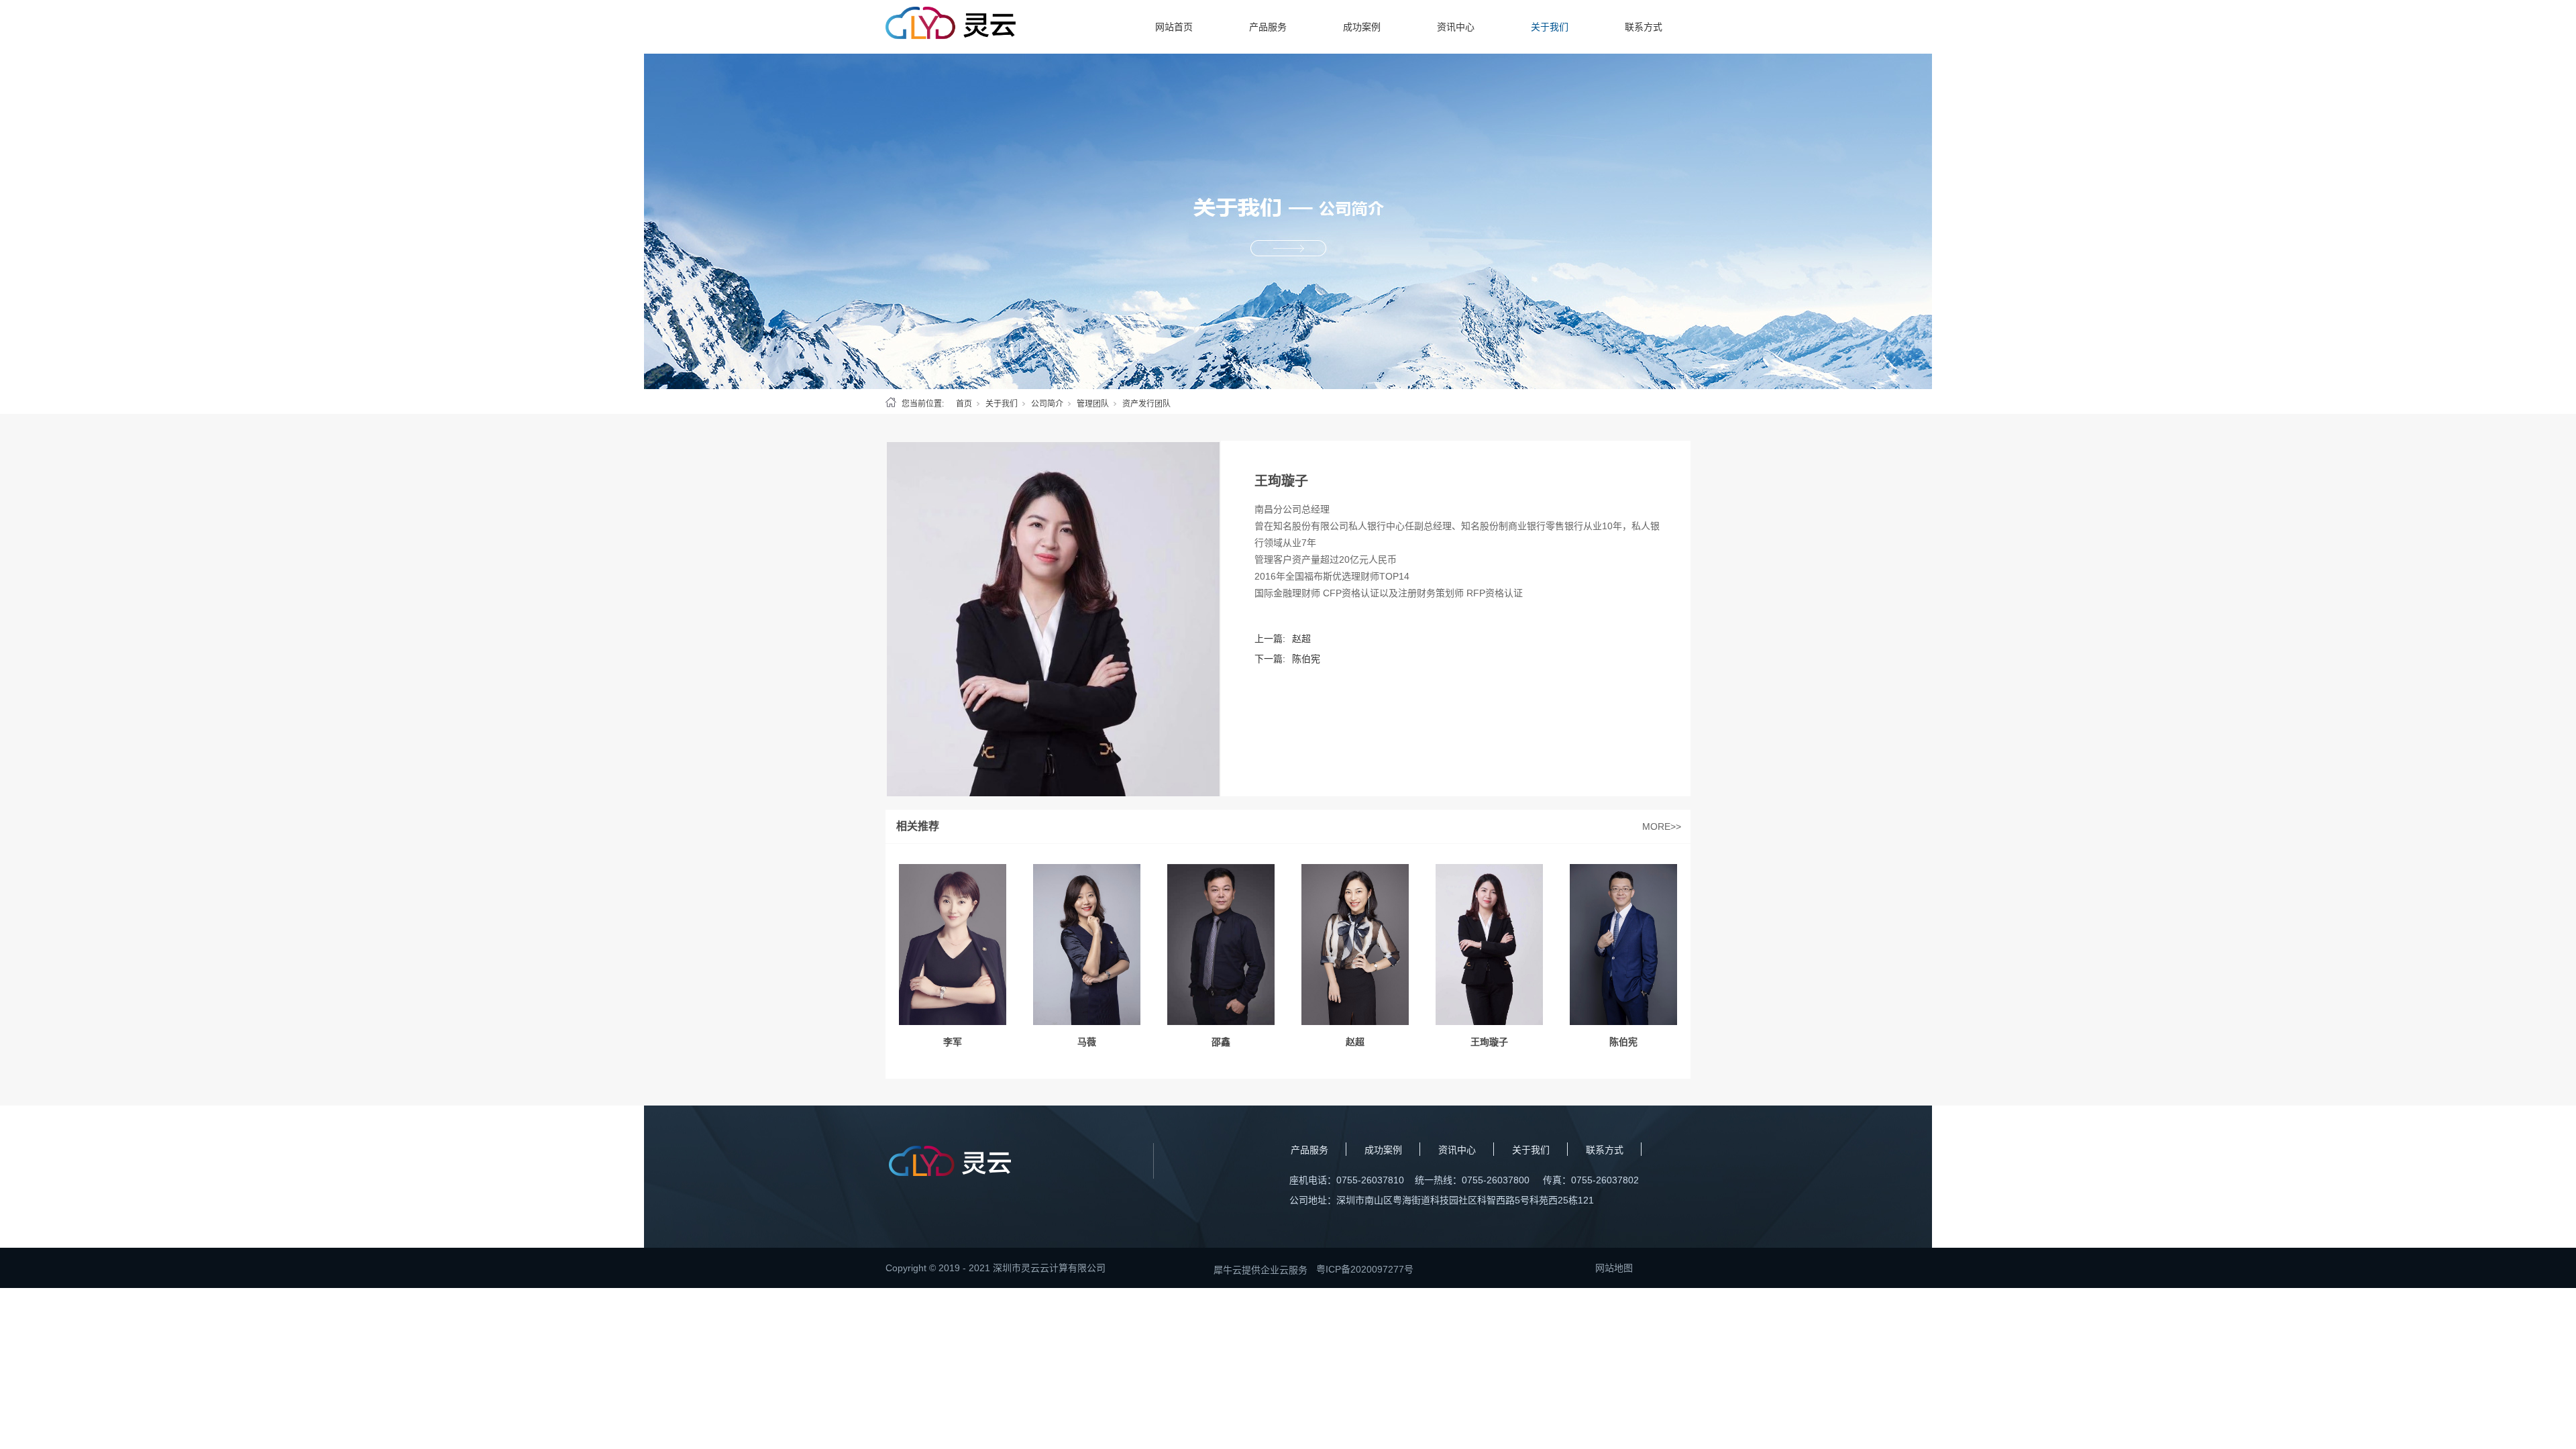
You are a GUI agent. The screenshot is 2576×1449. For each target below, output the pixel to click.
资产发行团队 (1146, 404)
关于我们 (1550, 27)
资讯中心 (1456, 27)
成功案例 (1362, 27)
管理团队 (1093, 404)
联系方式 (1644, 27)
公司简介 (1047, 404)
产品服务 (1268, 27)
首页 (964, 404)
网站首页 (1174, 27)
